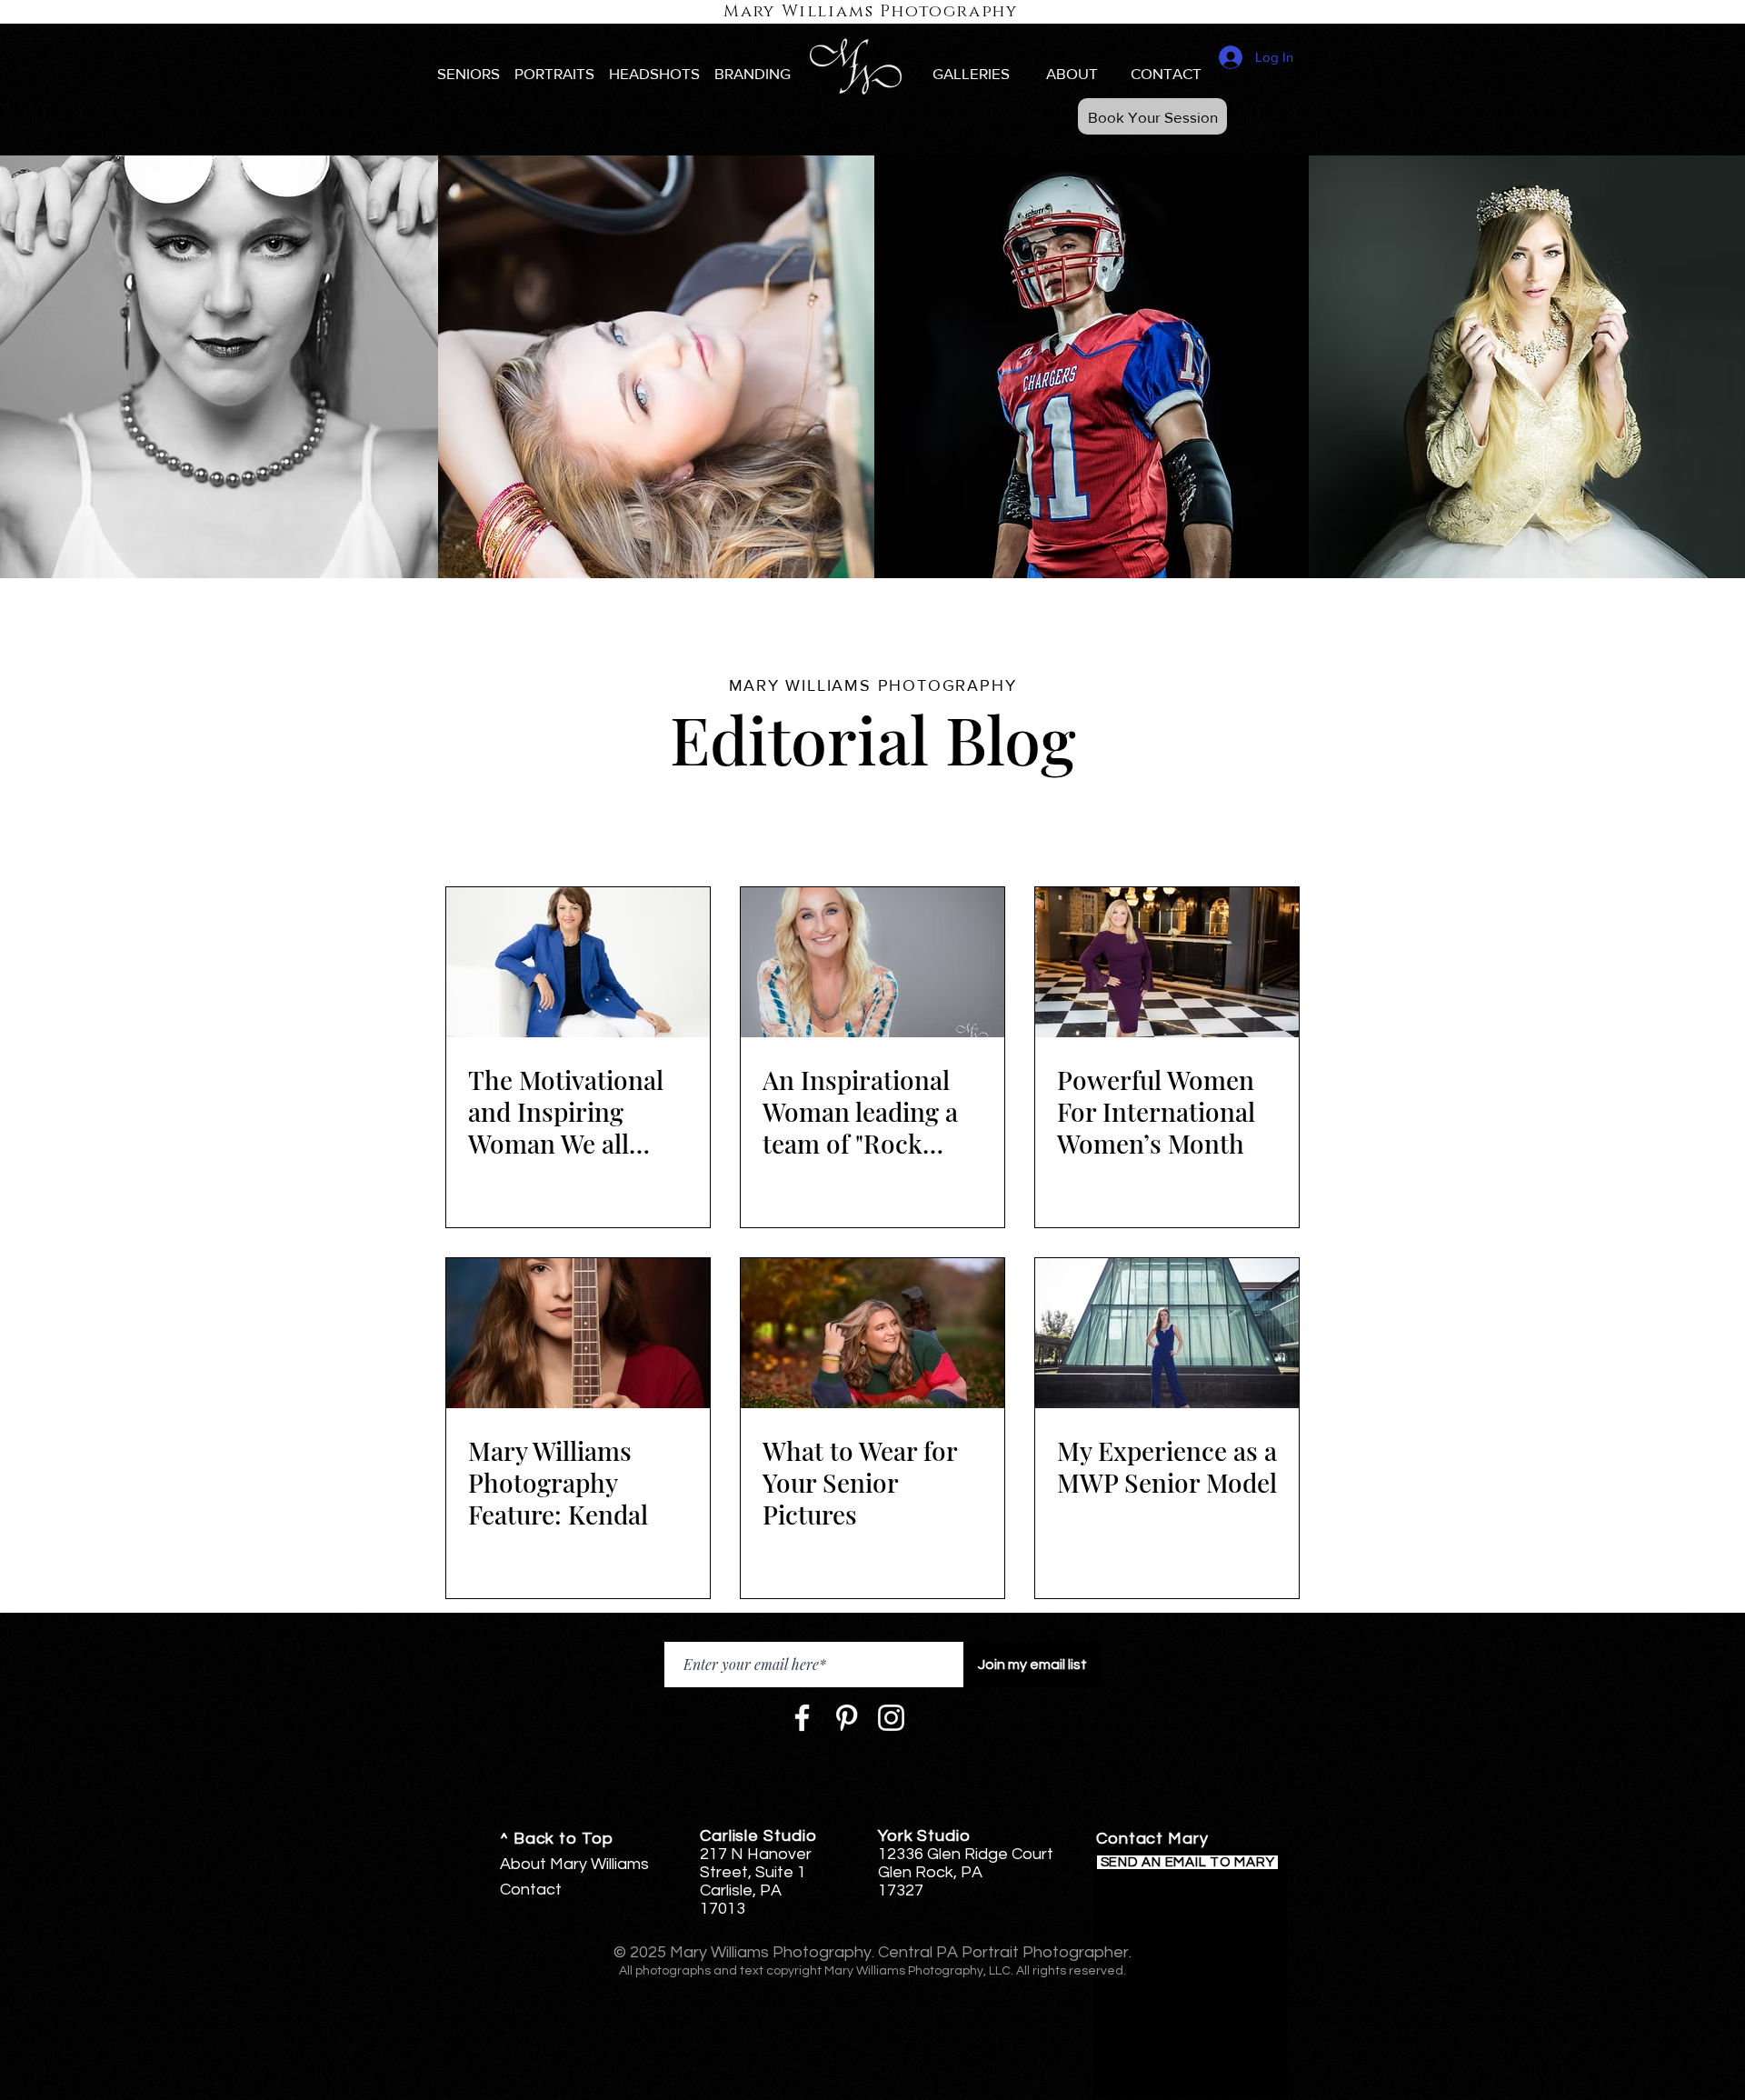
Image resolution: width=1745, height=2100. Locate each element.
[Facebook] (802, 1718)
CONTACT (1166, 73)
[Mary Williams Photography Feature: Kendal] (578, 1333)
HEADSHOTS (654, 73)
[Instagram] (891, 1718)
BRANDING (753, 73)
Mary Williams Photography (871, 12)
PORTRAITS (554, 73)
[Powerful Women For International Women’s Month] (1167, 962)
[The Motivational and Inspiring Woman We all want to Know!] (578, 962)
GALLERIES (971, 73)
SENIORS (469, 73)
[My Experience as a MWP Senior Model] (1167, 1333)
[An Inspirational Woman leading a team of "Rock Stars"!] (872, 962)
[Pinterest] (847, 1718)
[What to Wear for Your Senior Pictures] (872, 1333)
